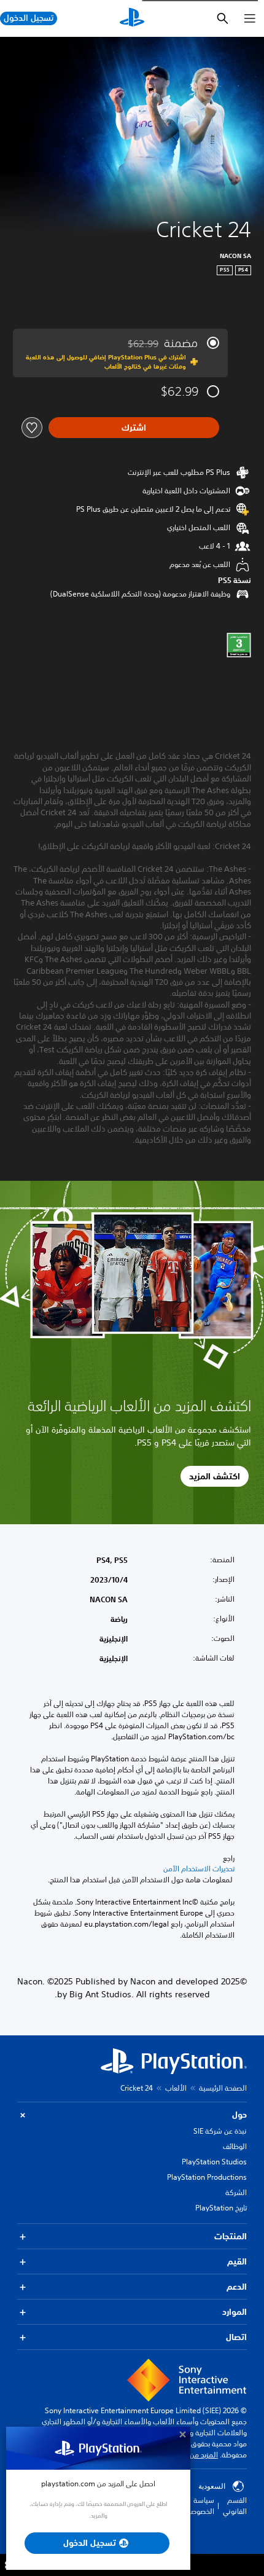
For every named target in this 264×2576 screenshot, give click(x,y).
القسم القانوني (235, 2506)
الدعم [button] (237, 2287)
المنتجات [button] (231, 2236)
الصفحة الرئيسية (223, 2088)
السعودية (212, 2486)
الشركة (236, 2192)
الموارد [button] (235, 2312)
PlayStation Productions (207, 2177)
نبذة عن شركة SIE (220, 2131)
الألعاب (176, 2088)
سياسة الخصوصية (199, 2506)
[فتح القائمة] (250, 18)
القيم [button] (237, 2261)
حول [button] (239, 2115)
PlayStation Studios (214, 2162)
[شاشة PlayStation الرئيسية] (132, 18)
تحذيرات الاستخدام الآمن (199, 1869)
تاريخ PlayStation (221, 2208)
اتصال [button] (236, 2337)
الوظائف (235, 2146)
